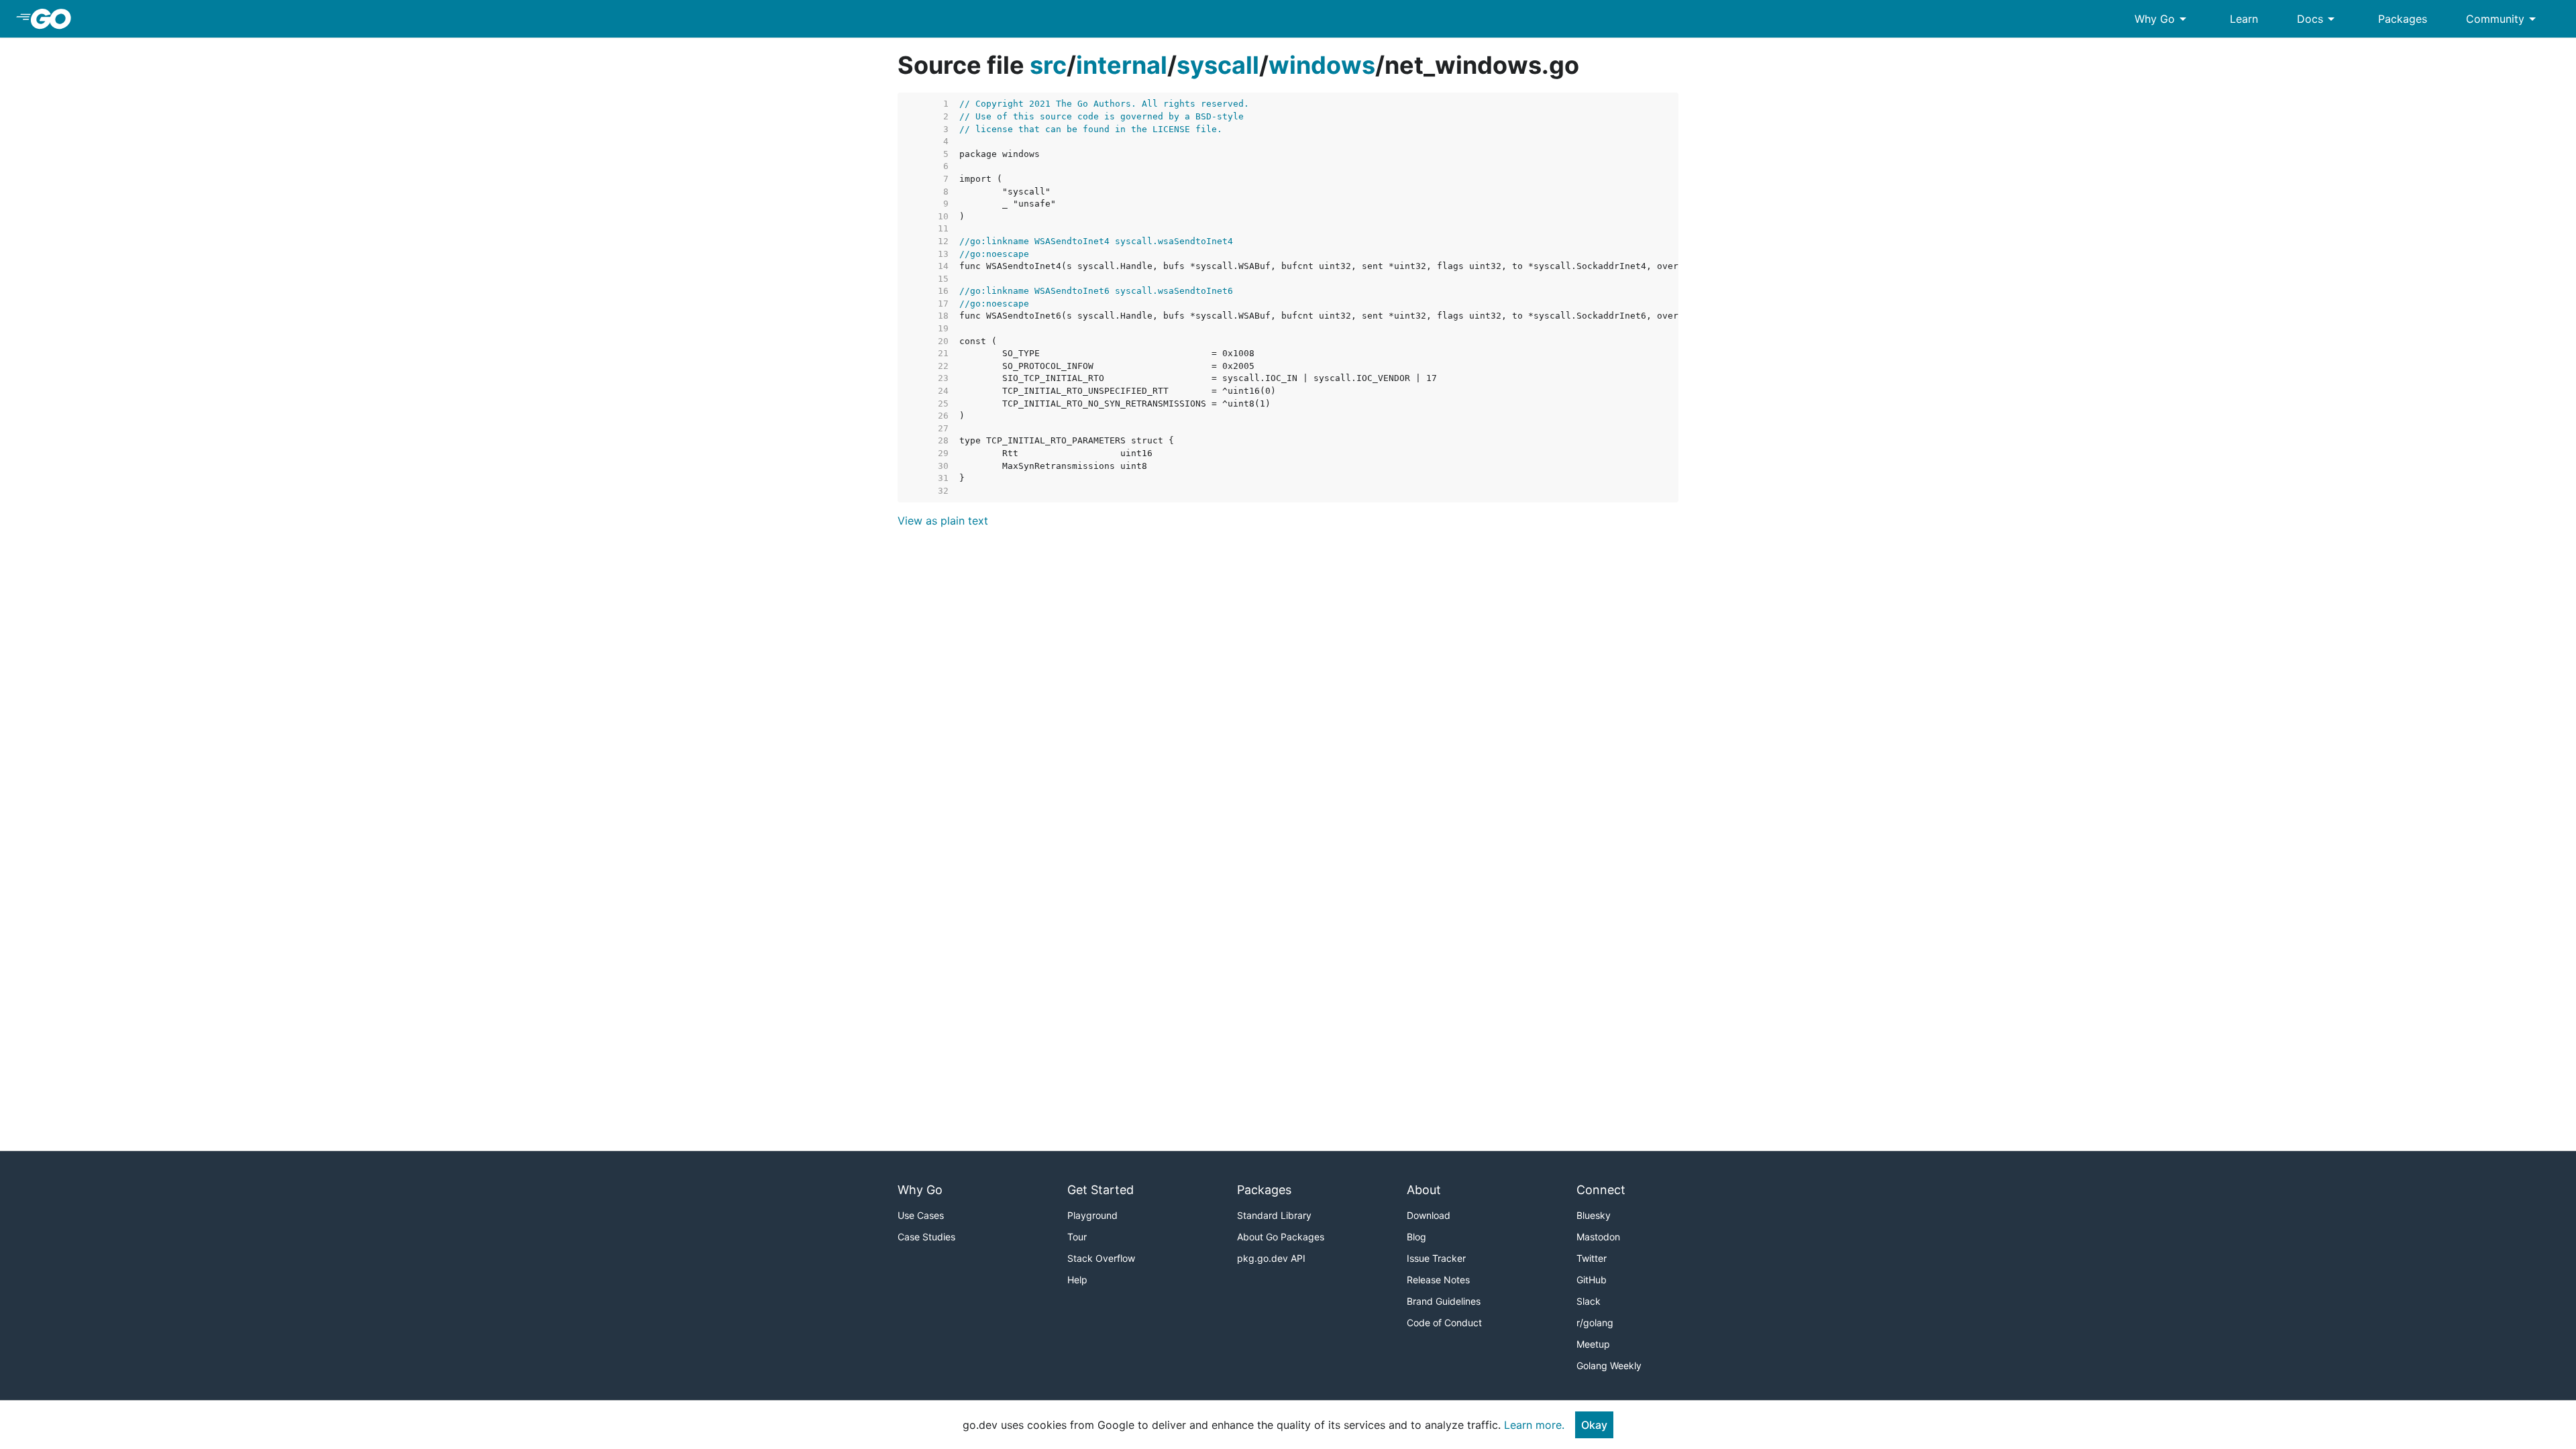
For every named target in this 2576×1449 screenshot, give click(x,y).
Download (1429, 1215)
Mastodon (1598, 1237)
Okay (1594, 1425)
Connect (1601, 1190)
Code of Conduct (1444, 1323)
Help (1077, 1280)
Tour (1077, 1237)
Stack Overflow (1101, 1258)
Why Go (2163, 19)
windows (1322, 65)
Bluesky (1594, 1215)
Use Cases (921, 1215)
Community (2503, 19)
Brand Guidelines (1444, 1301)
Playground (1092, 1215)
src (1048, 65)
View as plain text (943, 521)
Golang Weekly (1609, 1365)
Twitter (1592, 1258)
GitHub (1592, 1280)
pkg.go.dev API (1271, 1258)
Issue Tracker (1436, 1258)
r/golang (1595, 1323)
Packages (2403, 19)
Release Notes (1438, 1280)
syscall (1218, 65)
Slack (1589, 1301)
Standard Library (1274, 1215)
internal (1122, 65)
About (1424, 1190)
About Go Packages (1281, 1237)
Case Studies (926, 1237)
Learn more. (1534, 1425)
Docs (2318, 19)
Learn (2244, 19)
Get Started (1101, 1190)
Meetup (1593, 1344)
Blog (1416, 1237)
